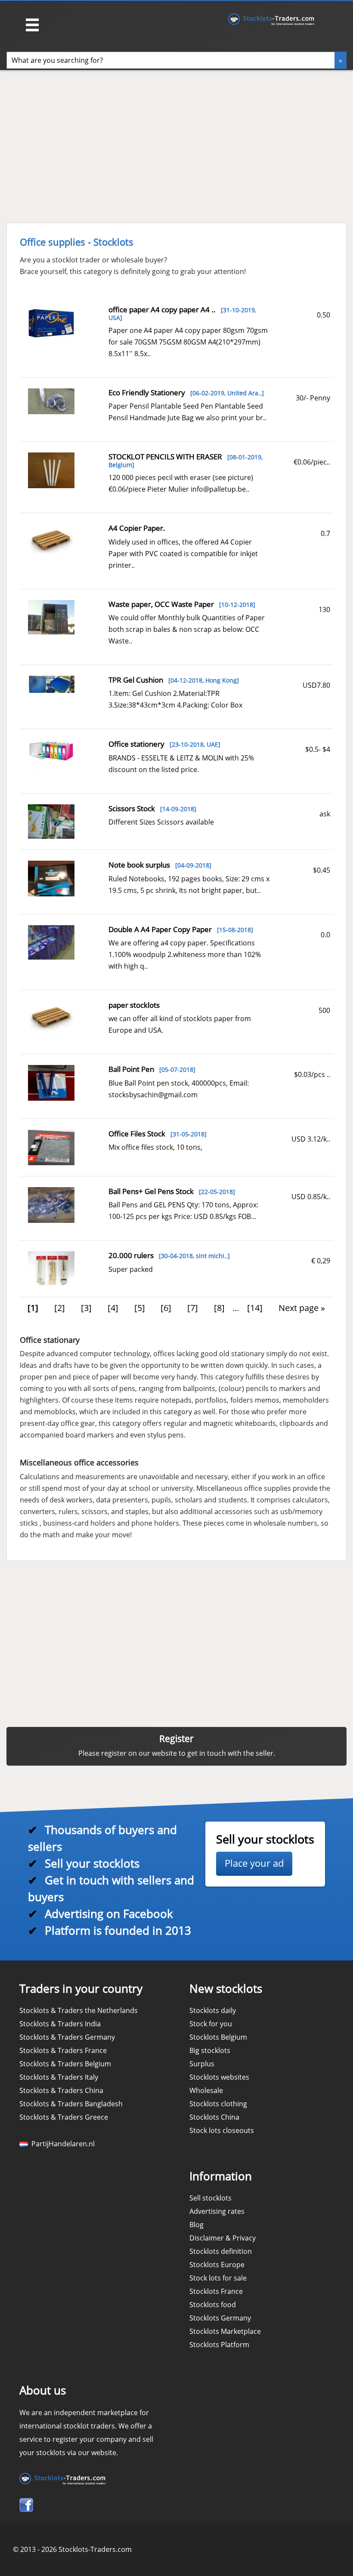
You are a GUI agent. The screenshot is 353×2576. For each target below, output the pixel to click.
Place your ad (254, 1863)
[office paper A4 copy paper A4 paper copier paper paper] (51, 323)
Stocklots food (213, 2305)
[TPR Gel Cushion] (51, 683)
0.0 (325, 935)
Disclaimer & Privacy (223, 2238)
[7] (193, 1308)
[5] (140, 1308)
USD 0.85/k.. (311, 1197)
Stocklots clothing (218, 2104)
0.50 (324, 315)
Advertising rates (217, 2211)
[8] (219, 1308)
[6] (166, 1308)
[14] (255, 1308)
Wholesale (206, 2090)
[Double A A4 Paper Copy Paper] (51, 942)
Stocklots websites (219, 2077)
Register (176, 1739)
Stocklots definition (221, 2251)
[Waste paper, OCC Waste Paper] (51, 616)
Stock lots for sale (218, 2278)
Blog (197, 2225)
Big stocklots (210, 2050)
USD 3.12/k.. (311, 1139)
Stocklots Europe (217, 2265)
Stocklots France (216, 2291)
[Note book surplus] (51, 878)
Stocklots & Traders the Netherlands (79, 2010)
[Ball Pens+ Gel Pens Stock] (51, 1204)
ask (325, 814)
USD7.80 (316, 685)
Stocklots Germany (220, 2318)
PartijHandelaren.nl (61, 2144)
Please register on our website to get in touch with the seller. (177, 1753)
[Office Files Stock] (51, 1147)
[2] (60, 1308)
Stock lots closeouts (222, 2130)
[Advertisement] (142, 142)
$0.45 (322, 870)
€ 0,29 (321, 1261)
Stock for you (211, 2024)
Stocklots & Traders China (61, 2090)
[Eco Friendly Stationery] (51, 400)
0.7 (325, 533)
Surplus (202, 2064)
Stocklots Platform (219, 2345)
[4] (113, 1308)
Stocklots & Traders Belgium (65, 2064)
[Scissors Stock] (51, 821)
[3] (86, 1308)
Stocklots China (214, 2117)
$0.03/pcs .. (312, 1074)
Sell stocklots (211, 2198)
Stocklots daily (213, 2010)
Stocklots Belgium (218, 2037)
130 (324, 609)
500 (324, 1010)
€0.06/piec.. (312, 462)
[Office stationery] (51, 757)
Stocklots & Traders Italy (59, 2077)
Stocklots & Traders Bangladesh (71, 2104)
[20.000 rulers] (51, 1268)
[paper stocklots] (51, 1018)
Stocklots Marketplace (225, 2331)
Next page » (302, 1308)
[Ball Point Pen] (51, 1082)
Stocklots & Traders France (63, 2050)
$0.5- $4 (318, 749)
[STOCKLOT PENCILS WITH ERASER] (51, 470)
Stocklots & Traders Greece (64, 2117)
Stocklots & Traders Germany (67, 2037)
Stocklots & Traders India (60, 2024)
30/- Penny (313, 398)
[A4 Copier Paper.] (51, 541)
